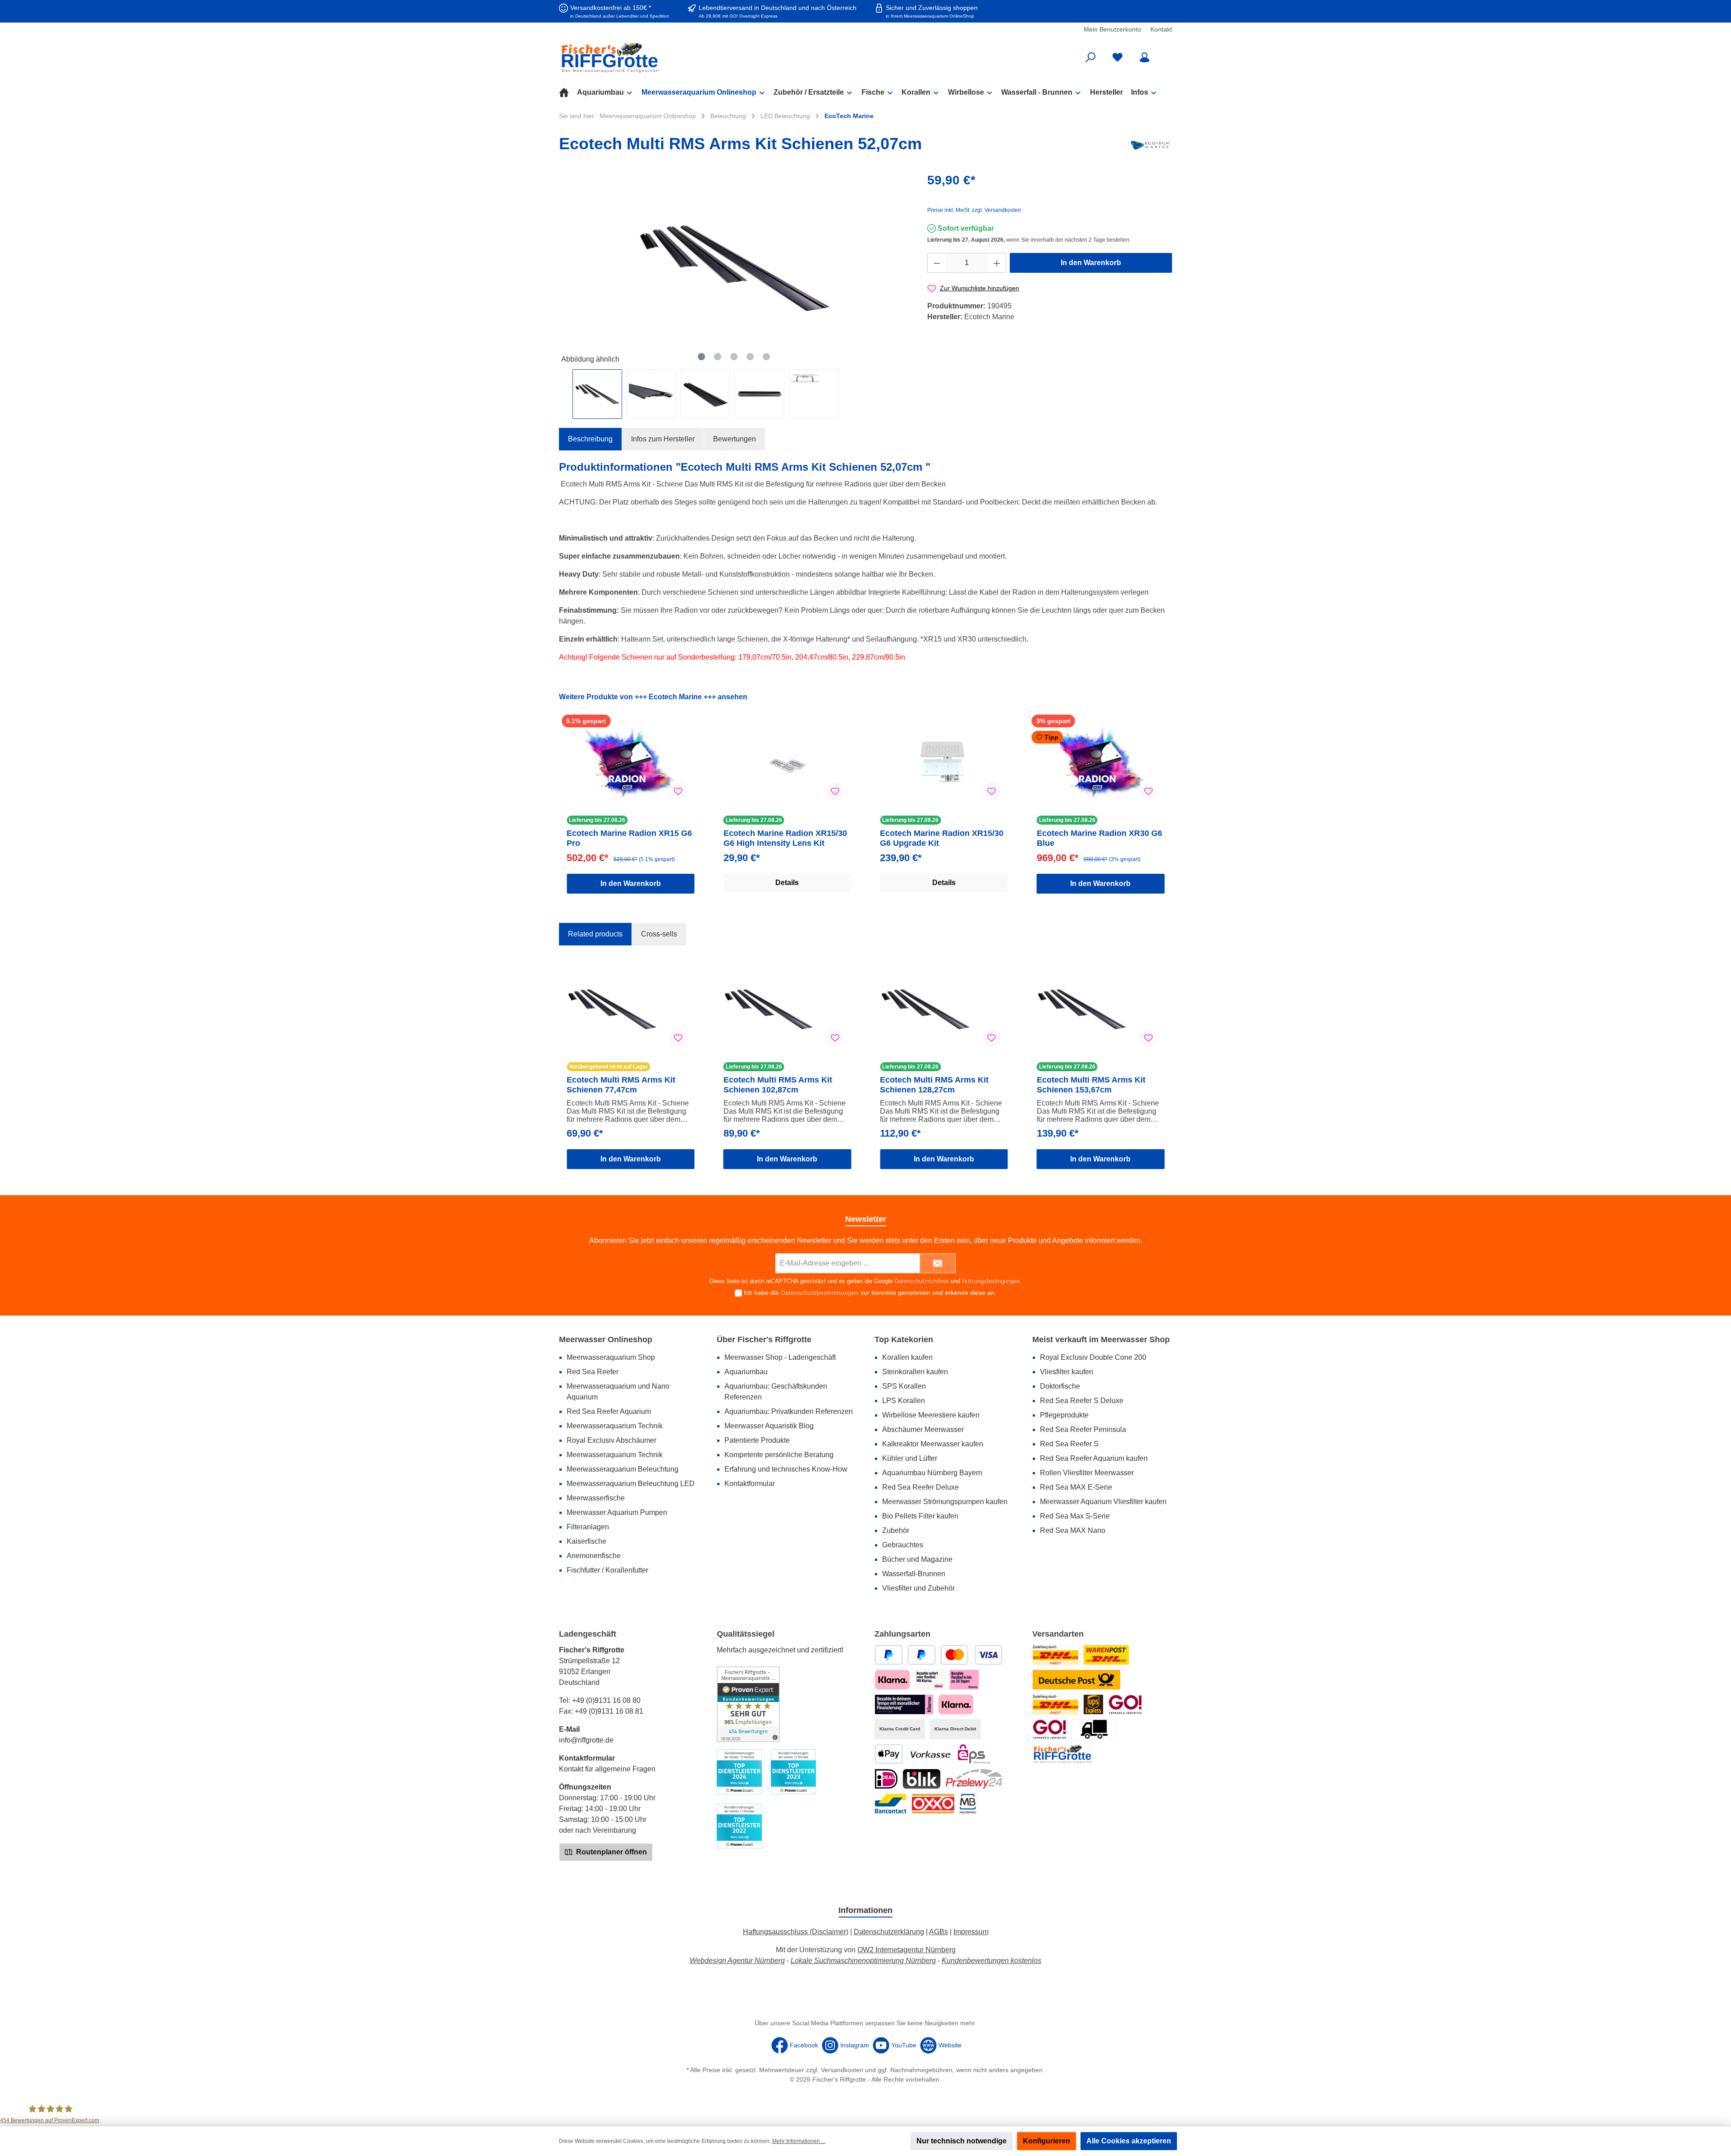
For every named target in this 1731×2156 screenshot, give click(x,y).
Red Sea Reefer (593, 1372)
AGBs (939, 1932)
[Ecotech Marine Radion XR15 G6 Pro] (631, 762)
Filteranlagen (588, 1527)
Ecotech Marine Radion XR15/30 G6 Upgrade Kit (942, 838)
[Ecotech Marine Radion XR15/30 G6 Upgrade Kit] (944, 762)
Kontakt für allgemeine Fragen (607, 1769)
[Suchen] (1090, 57)
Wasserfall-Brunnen (914, 1574)
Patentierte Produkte (757, 1440)
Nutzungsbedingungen (991, 1281)
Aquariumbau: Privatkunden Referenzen (789, 1411)
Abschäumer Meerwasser (923, 1429)
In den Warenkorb (1091, 263)
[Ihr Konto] (1145, 57)
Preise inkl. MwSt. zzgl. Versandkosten (974, 210)
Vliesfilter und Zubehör (918, 1588)
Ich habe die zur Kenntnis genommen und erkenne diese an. (870, 1293)
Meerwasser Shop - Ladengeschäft (780, 1357)
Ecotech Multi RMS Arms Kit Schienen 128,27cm (934, 1085)
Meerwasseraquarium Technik (615, 1426)
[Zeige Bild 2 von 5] (718, 357)
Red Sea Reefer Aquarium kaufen (1094, 1458)
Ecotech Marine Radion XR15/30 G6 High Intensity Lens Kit (785, 838)
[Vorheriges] (566, 268)
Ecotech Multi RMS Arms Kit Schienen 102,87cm (778, 1085)
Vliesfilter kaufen (1067, 1372)
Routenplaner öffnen (611, 1852)
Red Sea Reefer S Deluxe (1082, 1401)
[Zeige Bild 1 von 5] (701, 357)
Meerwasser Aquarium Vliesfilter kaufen (1103, 1502)
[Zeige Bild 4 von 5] (750, 357)
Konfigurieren (1046, 2141)
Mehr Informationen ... (799, 2141)
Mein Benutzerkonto (1112, 29)
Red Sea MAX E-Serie (1076, 1487)
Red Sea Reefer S (1069, 1444)
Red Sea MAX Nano (1073, 1530)
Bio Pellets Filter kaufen (920, 1516)
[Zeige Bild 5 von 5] (766, 357)
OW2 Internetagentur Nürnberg (907, 1950)
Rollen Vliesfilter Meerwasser (1087, 1473)
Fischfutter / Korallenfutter (607, 1570)
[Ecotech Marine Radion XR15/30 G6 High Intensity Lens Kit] (788, 762)
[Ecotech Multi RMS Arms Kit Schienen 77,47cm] (631, 1009)
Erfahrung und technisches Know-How (786, 1469)
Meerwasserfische (596, 1498)
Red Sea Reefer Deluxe (920, 1487)
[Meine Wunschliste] (1117, 57)
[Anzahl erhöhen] (997, 263)
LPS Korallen (904, 1401)
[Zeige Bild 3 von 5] (734, 357)
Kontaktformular (750, 1484)
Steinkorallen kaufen (915, 1372)
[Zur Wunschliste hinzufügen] (678, 791)
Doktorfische (1060, 1386)
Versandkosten (842, 2070)
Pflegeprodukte (1064, 1415)
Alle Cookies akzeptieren (1129, 2141)
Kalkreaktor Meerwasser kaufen (933, 1444)
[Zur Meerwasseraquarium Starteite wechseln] (658, 57)
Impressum (971, 1932)
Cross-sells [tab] (659, 934)
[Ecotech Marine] (1151, 145)
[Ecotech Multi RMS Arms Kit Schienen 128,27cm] (944, 1009)
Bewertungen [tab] (735, 439)
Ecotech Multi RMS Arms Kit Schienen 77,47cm (621, 1085)
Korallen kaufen (907, 1357)
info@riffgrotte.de (586, 1740)
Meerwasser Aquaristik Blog (769, 1426)
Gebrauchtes (903, 1545)
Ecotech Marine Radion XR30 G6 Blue (1099, 838)
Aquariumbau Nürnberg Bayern (932, 1473)
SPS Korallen (904, 1386)
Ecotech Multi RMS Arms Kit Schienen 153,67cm (1091, 1085)
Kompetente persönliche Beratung (779, 1455)
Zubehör (896, 1530)
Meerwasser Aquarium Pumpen (617, 1512)
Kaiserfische (586, 1541)
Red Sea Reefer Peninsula (1083, 1429)
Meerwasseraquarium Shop (611, 1357)
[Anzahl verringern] (937, 263)
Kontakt (1161, 29)
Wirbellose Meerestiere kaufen (931, 1415)
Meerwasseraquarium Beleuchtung (623, 1469)
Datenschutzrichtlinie (922, 1281)
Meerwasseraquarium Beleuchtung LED (631, 1484)
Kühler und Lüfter (910, 1458)
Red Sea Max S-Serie (1075, 1516)
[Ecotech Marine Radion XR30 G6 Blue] (1101, 762)
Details (787, 883)
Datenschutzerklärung (889, 1932)
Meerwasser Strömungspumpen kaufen (945, 1502)
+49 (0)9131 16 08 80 (606, 1700)
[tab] (590, 439)
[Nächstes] (902, 268)
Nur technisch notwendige (962, 2141)
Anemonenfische (594, 1556)
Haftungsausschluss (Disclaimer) (796, 1932)
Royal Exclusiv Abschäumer (611, 1440)
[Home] (568, 92)
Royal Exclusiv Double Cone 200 (1093, 1357)
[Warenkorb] (1166, 54)
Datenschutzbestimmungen (820, 1293)
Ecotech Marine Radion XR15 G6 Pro (629, 838)
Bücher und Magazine (917, 1559)
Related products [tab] (595, 934)
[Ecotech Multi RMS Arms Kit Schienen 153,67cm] (1101, 1009)
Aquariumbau (746, 1372)
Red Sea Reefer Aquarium (609, 1411)
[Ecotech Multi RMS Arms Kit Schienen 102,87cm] (788, 1009)
